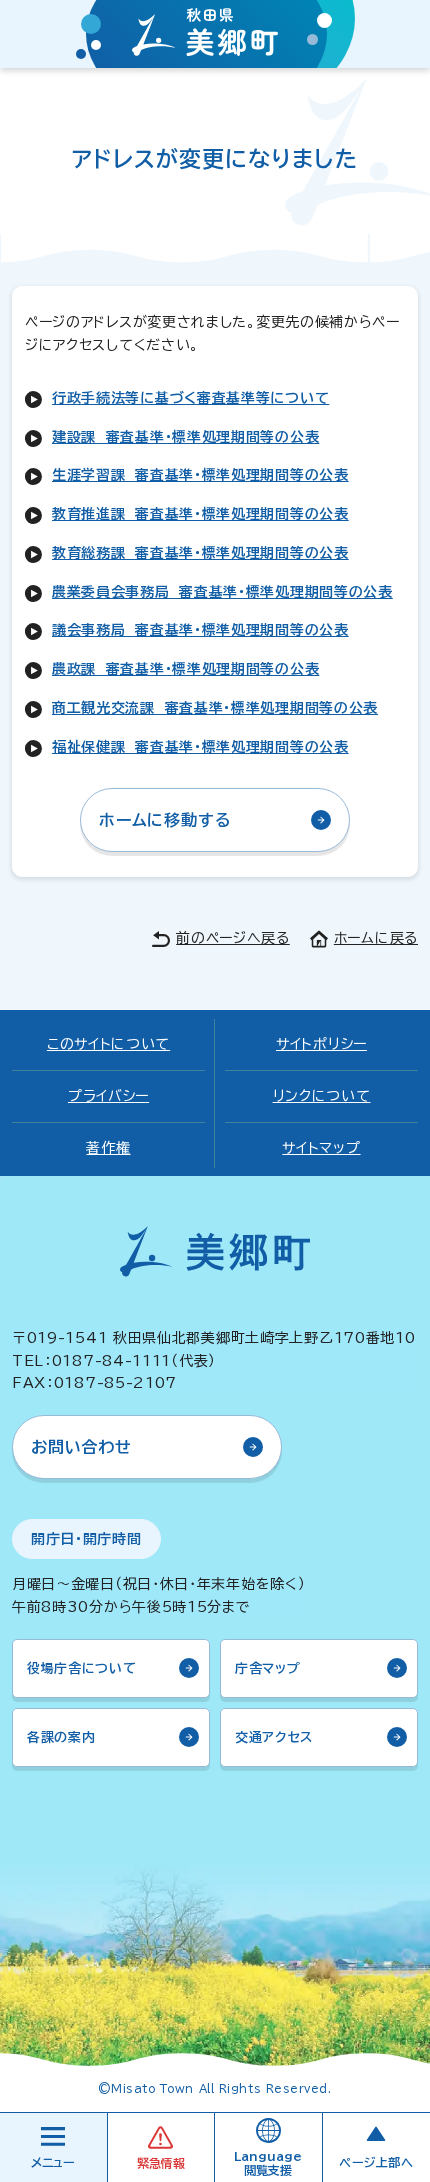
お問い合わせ (81, 1447)
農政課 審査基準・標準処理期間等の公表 (185, 669)
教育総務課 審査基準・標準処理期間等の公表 (200, 553)
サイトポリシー (321, 1044)
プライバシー (108, 1096)
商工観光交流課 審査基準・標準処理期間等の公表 (215, 708)
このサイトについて (108, 1044)
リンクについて (322, 1096)
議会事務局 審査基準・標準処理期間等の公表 (200, 630)
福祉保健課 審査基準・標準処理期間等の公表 (200, 747)
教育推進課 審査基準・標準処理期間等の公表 (200, 514)
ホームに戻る (376, 938)
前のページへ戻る (233, 938)
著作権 (108, 1148)
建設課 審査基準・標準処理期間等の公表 (185, 437)
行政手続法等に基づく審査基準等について (190, 398)
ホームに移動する (165, 820)
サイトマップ (321, 1148)
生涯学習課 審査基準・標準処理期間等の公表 (200, 475)
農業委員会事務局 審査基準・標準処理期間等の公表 (222, 592)
